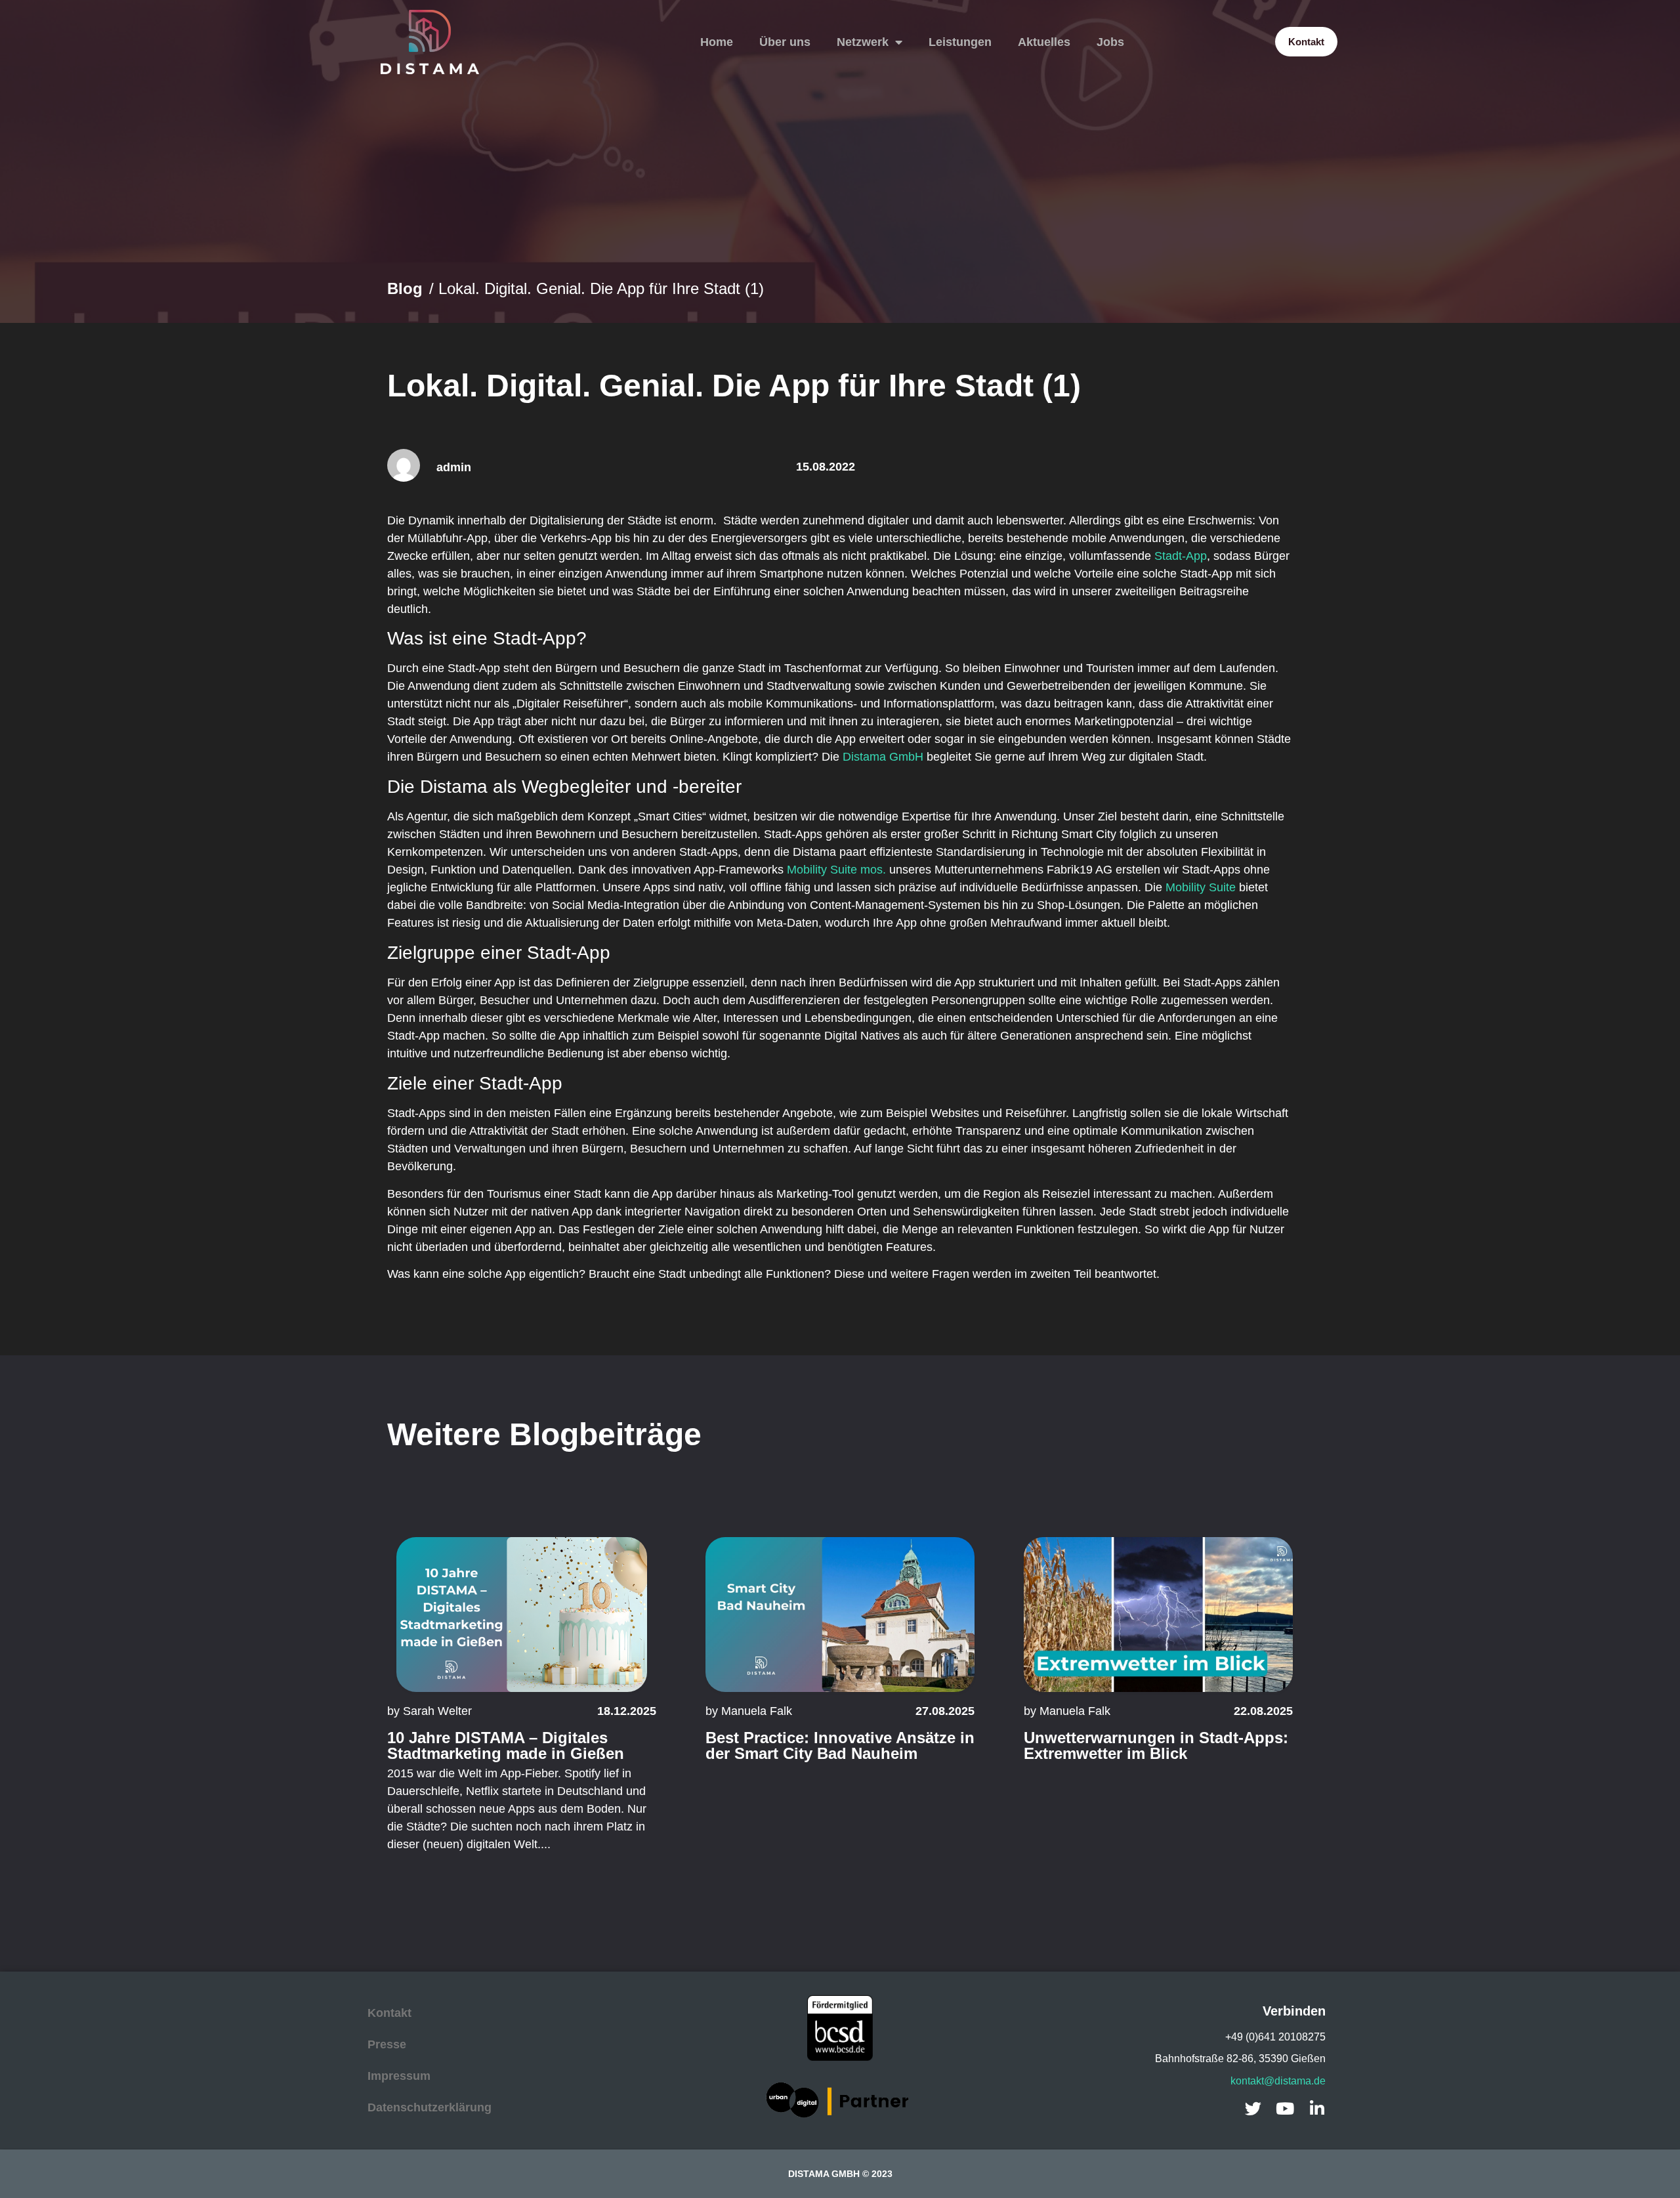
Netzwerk (863, 42)
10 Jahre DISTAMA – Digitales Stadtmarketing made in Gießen (506, 1745)
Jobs (1110, 42)
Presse (387, 2044)
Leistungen (960, 42)
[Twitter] (1253, 2108)
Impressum (399, 2076)
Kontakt (389, 2013)
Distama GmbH (883, 757)
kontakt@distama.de (1278, 2081)
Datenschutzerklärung (430, 2107)
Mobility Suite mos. (836, 870)
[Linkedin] (1317, 2108)
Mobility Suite (1201, 887)
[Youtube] (1285, 2108)
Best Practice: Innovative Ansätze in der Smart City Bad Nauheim (840, 1745)
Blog (405, 288)
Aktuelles (1044, 42)
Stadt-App (1181, 556)
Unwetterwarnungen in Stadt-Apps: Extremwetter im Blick (1156, 1745)
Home (717, 42)
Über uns (785, 42)
